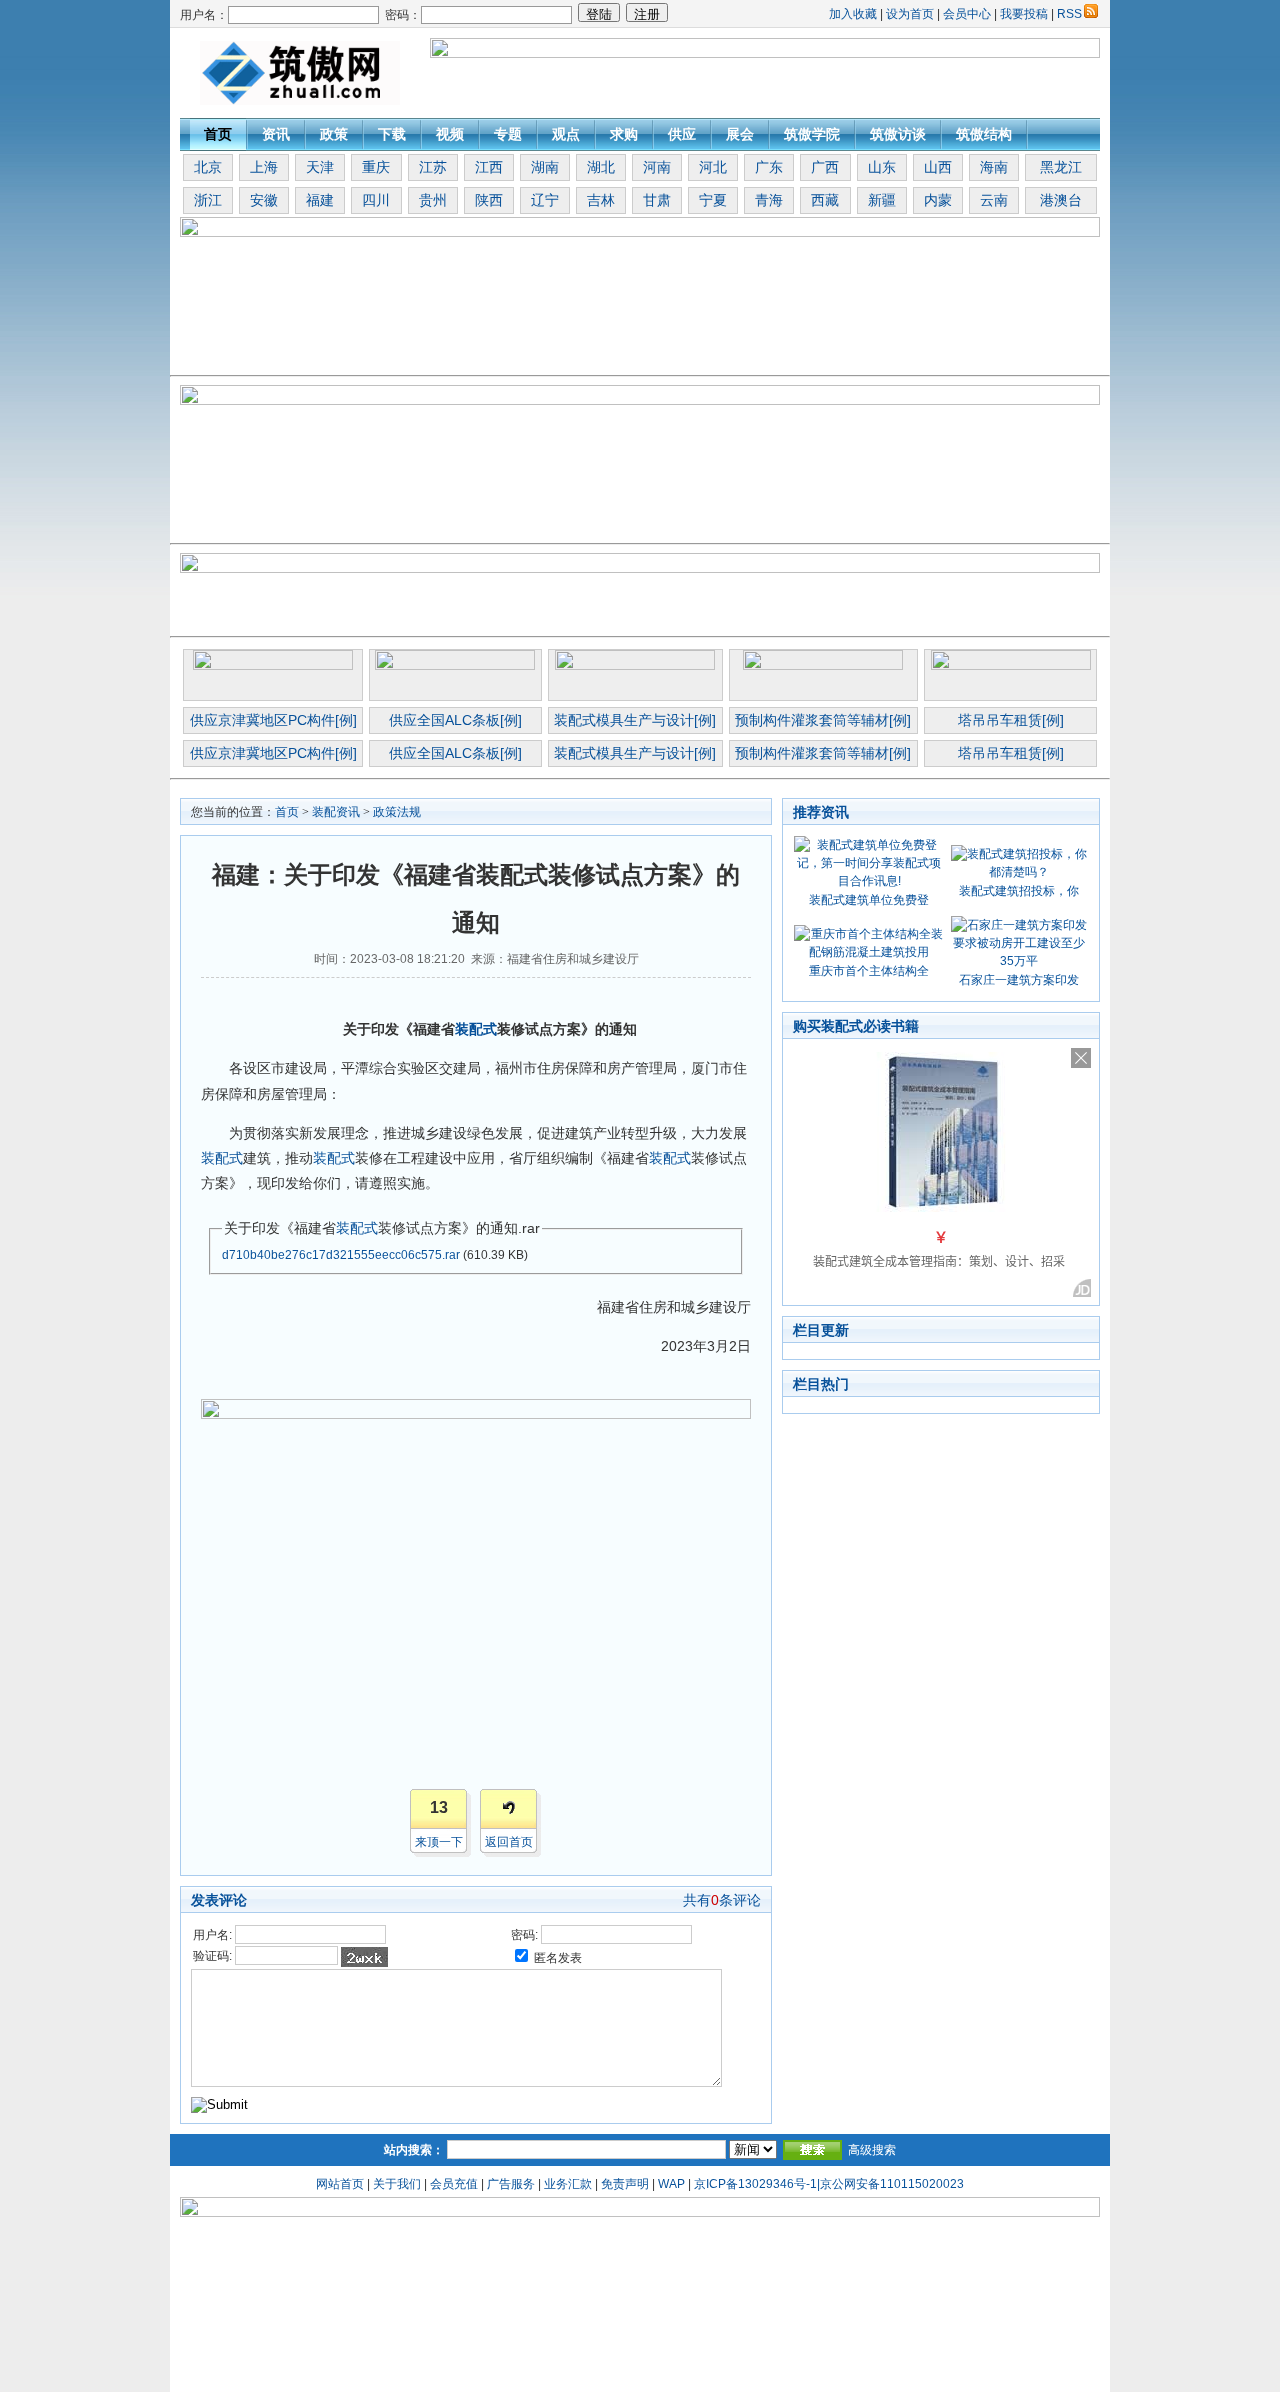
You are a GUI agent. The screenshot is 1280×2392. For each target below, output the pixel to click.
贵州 (433, 200)
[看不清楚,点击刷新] (364, 1957)
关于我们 (397, 2184)
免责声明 (625, 2184)
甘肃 (657, 200)
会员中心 (967, 14)
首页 (218, 134)
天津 (320, 167)
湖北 (601, 167)
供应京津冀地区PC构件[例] (273, 720)
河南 (657, 167)
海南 (994, 167)
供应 (682, 134)
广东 (769, 167)
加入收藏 (853, 14)
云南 (994, 200)
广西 (825, 167)
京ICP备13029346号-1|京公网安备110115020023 (829, 2184)
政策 (334, 134)
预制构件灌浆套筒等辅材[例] (823, 720)
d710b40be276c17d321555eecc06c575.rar (341, 1255)
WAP (671, 2184)
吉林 (601, 200)
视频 (450, 134)
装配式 (476, 1029)
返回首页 (509, 1842)
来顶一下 (439, 1842)
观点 (566, 134)
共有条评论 (722, 1900)
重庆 (376, 167)
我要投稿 (1024, 14)
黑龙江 (1061, 167)
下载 (392, 134)
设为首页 (910, 14)
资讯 (276, 134)
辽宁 (545, 200)
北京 (208, 167)
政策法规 (397, 812)
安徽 (264, 200)
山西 (938, 167)
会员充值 (454, 2184)
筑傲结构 (984, 134)
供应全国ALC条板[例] (455, 720)
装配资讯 (336, 812)
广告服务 (511, 2184)
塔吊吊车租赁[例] (1011, 720)
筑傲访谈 (898, 134)
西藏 (825, 200)
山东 (882, 167)
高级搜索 (872, 2150)
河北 (713, 167)
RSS (1069, 14)
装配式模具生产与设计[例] (635, 720)
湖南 (545, 167)
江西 (489, 167)
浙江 (208, 200)
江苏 (433, 167)
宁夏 (713, 200)
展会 (740, 134)
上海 (264, 167)
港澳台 (1061, 200)
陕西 (489, 200)
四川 (376, 200)
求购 (624, 134)
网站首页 (340, 2184)
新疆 (882, 200)
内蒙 (938, 200)
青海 (769, 200)
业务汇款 (568, 2184)
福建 (320, 200)
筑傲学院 (812, 134)
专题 (508, 134)
